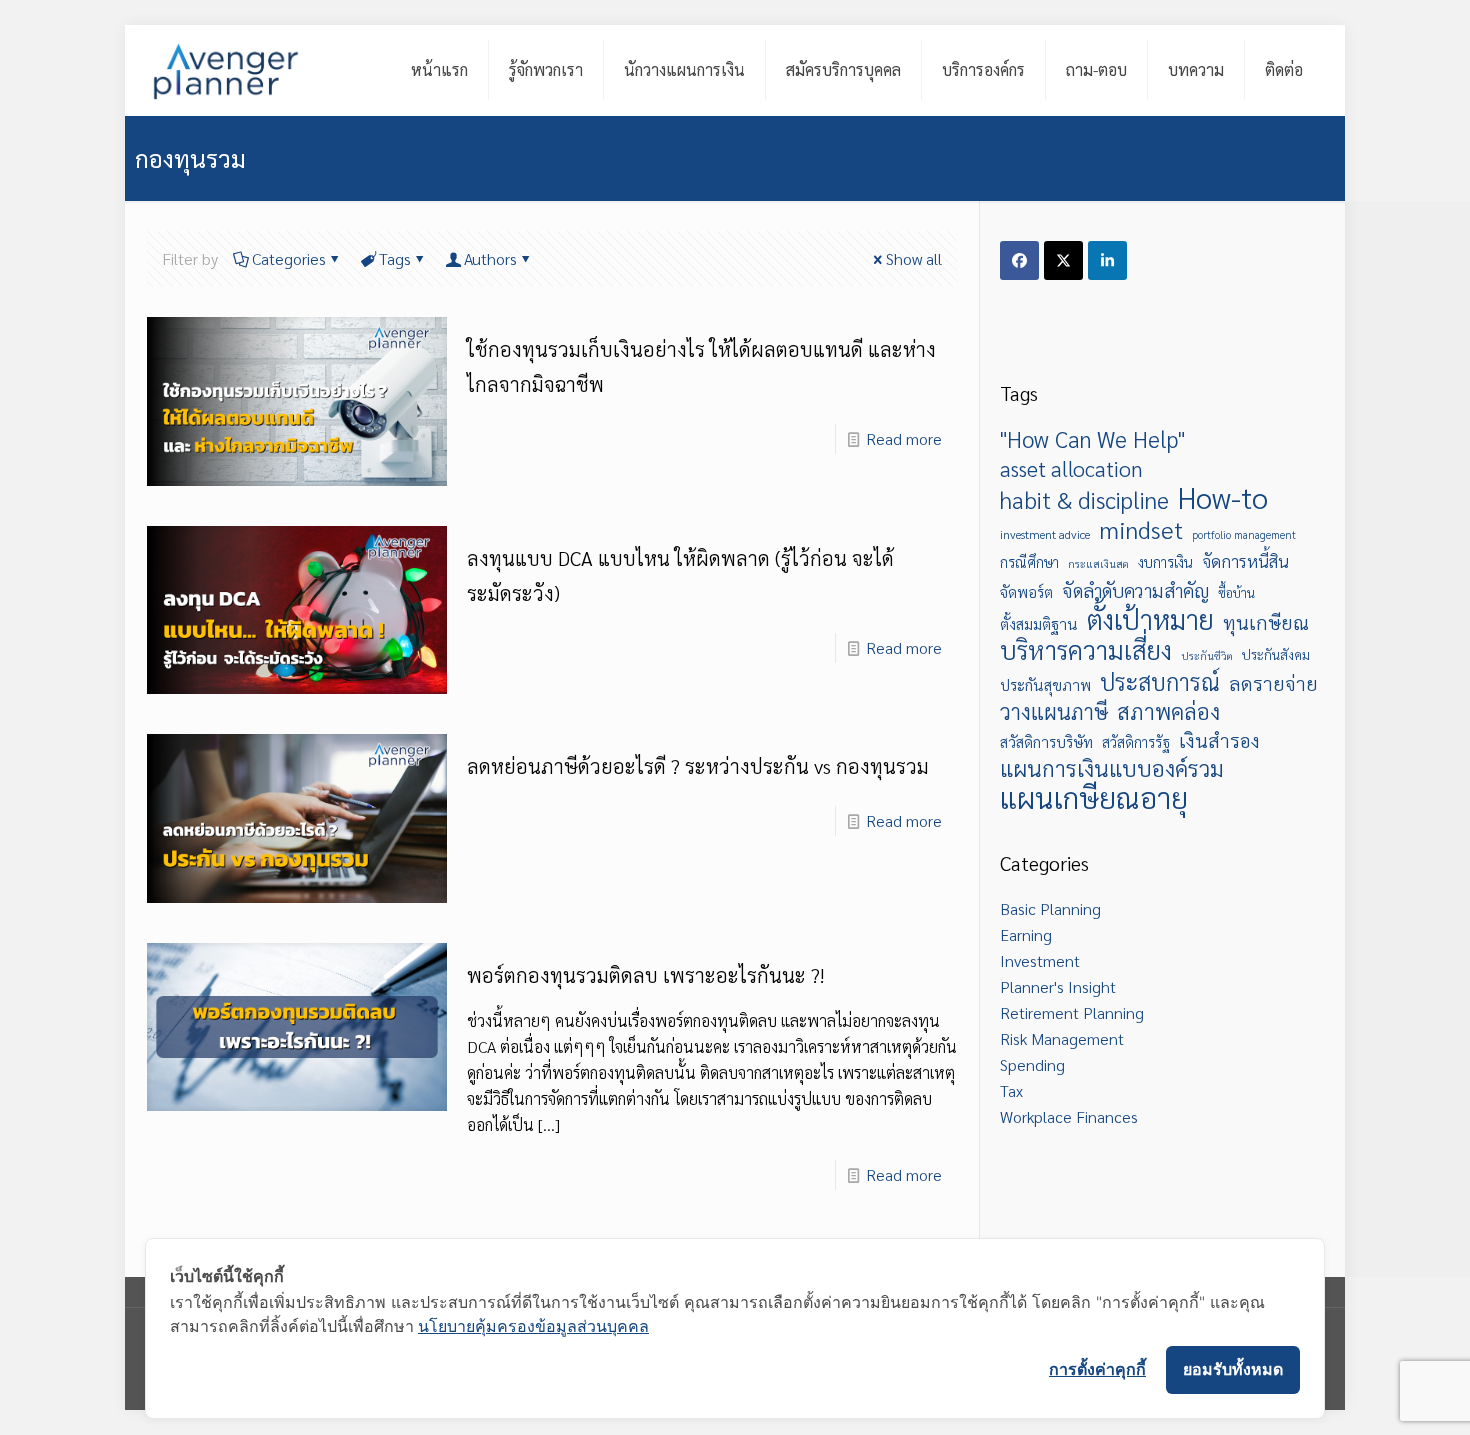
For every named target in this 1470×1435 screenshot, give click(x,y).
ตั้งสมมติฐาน (1039, 624)
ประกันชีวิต (1207, 655)
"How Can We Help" (1092, 439)
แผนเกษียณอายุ (1094, 797)
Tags (395, 258)
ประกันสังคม (1276, 654)
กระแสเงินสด (1098, 563)
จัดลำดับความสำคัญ (1135, 590)
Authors (490, 258)
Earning (1026, 934)
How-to (1223, 497)
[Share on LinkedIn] (1107, 260)
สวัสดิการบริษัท (1046, 742)
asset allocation (1071, 468)
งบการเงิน (1165, 562)
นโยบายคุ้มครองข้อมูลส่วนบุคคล (533, 1326)
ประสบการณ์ (1160, 682)
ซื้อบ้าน (1236, 592)
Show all (914, 258)
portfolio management (1244, 534)
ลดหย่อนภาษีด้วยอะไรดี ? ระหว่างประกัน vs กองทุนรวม (698, 766)
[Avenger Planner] (225, 70)
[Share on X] (1063, 260)
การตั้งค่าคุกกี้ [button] (1097, 1369)
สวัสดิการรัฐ (1136, 742)
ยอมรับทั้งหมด (1233, 1369)
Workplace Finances (1069, 1116)
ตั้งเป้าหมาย (1150, 619)
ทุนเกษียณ (1266, 621)
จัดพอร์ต (1026, 592)
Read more (904, 438)
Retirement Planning (1072, 1012)
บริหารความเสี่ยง (1086, 650)
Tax (1011, 1090)
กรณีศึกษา (1029, 562)
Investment (1040, 960)
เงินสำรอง (1219, 739)
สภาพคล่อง (1168, 711)
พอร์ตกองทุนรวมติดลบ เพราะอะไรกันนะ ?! (645, 975)
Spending (1032, 1064)
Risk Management (1062, 1038)
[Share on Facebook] (1019, 260)
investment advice (1045, 534)
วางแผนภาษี (1054, 711)
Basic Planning (1050, 908)
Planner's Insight (1058, 986)
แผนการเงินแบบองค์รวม (1112, 768)
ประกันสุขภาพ (1045, 685)
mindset (1141, 529)
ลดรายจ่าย (1273, 682)
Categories (289, 258)
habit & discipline (1084, 500)
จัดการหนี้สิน (1245, 561)
